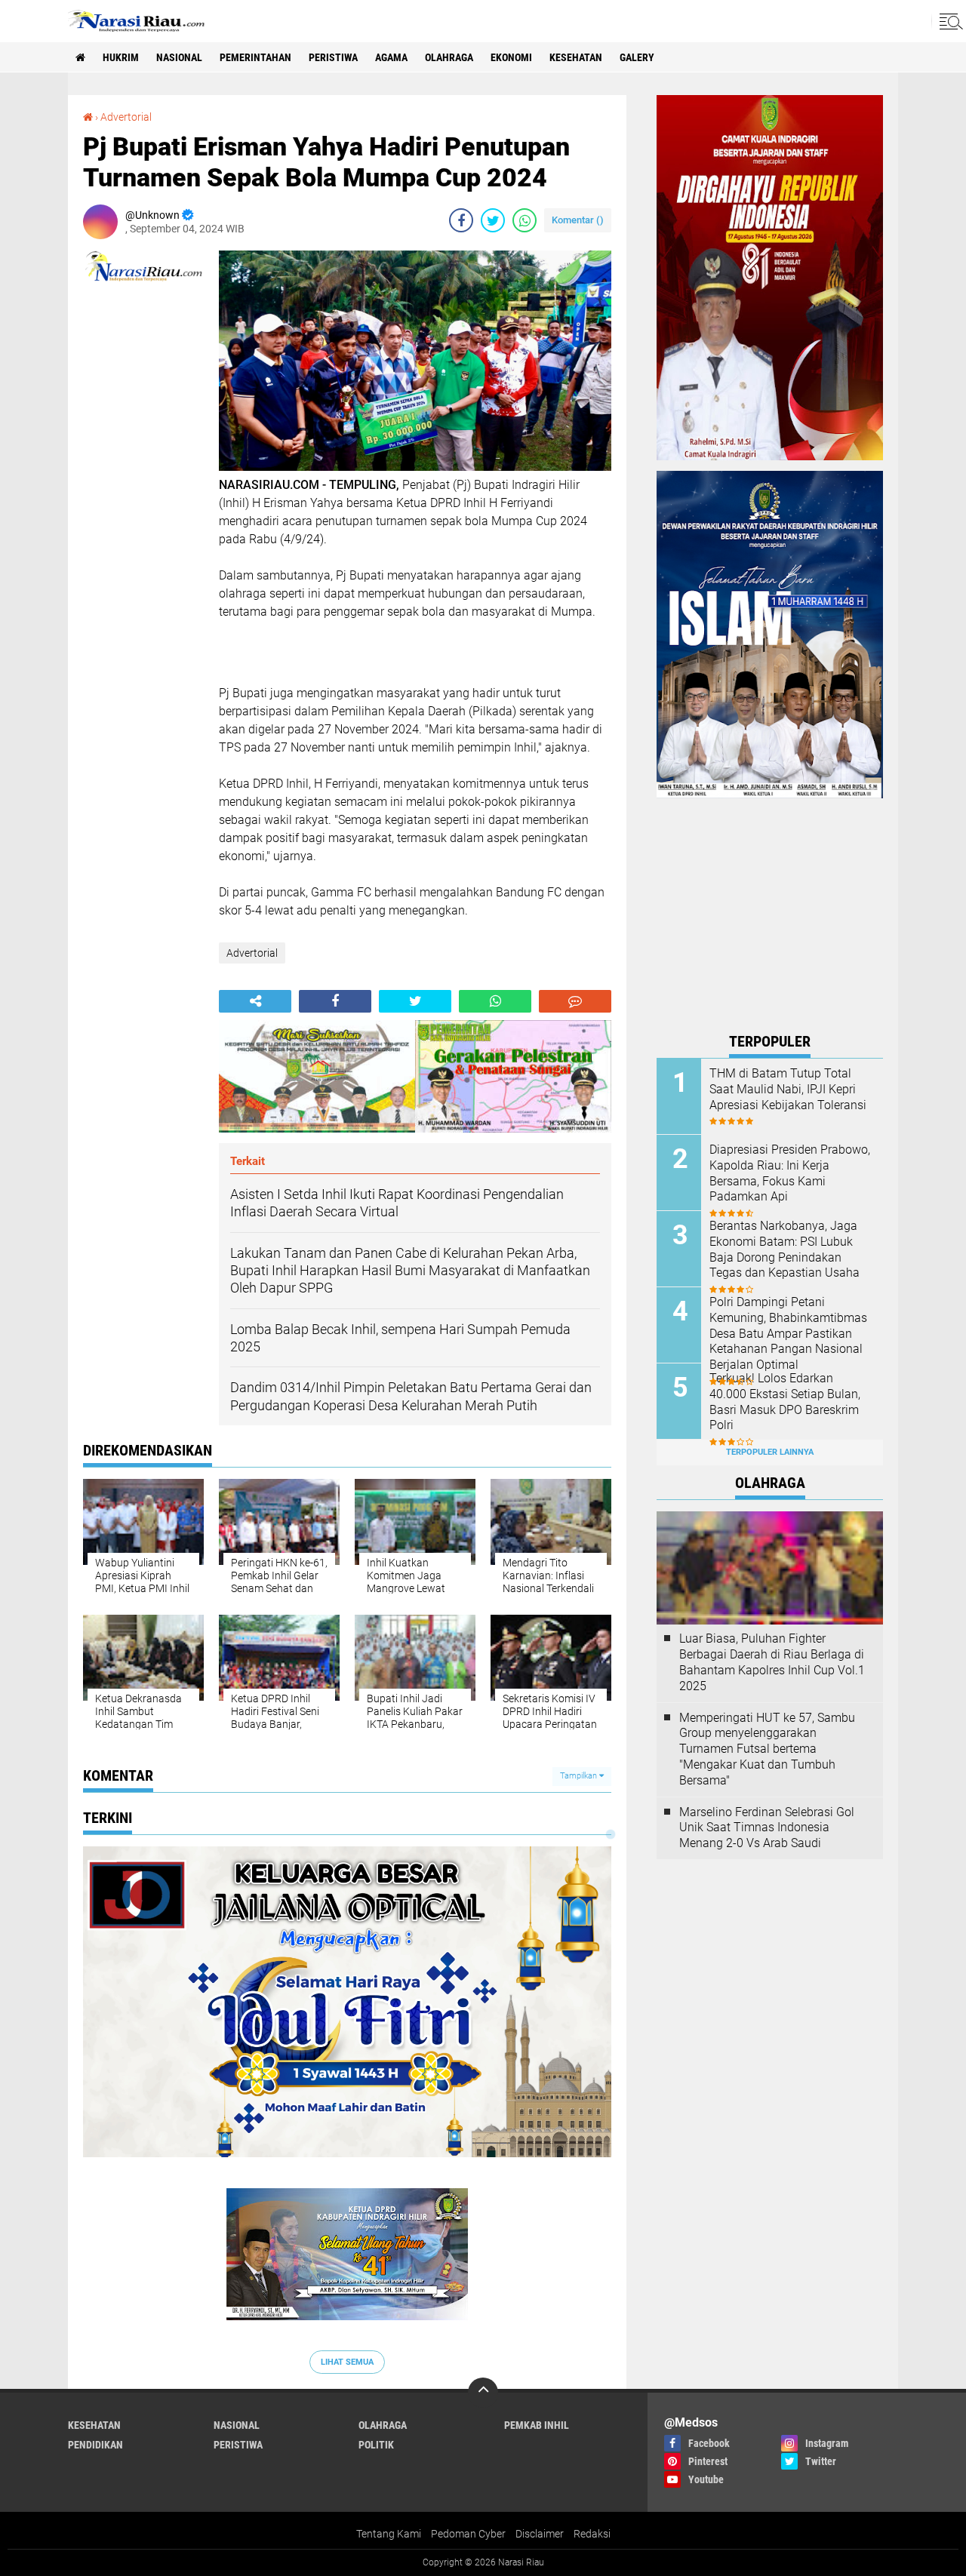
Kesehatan (576, 57)
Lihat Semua (347, 2362)
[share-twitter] (493, 220)
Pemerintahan (255, 57)
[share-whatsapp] (525, 220)
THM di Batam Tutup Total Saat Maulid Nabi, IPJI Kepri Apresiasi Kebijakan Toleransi (788, 1089)
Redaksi (592, 2534)
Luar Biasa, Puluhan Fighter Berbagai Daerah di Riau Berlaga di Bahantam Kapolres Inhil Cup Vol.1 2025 (772, 1662)
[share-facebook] (461, 220)
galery (637, 57)
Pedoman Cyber (468, 2534)
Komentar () (578, 220)
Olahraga (449, 57)
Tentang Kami (389, 2534)
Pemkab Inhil (537, 2425)
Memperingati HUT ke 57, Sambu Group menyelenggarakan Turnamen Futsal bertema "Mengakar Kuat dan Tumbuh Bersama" (767, 1749)
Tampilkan (580, 1776)
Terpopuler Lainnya (770, 1452)
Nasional (179, 57)
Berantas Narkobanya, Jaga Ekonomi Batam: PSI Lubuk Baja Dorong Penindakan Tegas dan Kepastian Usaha (784, 1249)
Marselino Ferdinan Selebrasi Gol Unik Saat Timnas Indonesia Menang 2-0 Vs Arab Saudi (767, 1828)
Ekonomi (511, 57)
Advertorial (126, 117)
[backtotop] (483, 2393)
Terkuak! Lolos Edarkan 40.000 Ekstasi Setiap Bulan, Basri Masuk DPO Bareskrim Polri (785, 1402)
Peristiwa (333, 57)
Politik (376, 2445)
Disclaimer (540, 2534)
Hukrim (121, 57)
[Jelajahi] (949, 21)
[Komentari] (575, 1001)
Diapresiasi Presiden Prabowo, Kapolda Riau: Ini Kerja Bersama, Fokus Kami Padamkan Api (790, 1173)
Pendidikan (95, 2445)
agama (391, 57)
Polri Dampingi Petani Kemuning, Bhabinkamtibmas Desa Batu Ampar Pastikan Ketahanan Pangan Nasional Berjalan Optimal (788, 1333)
